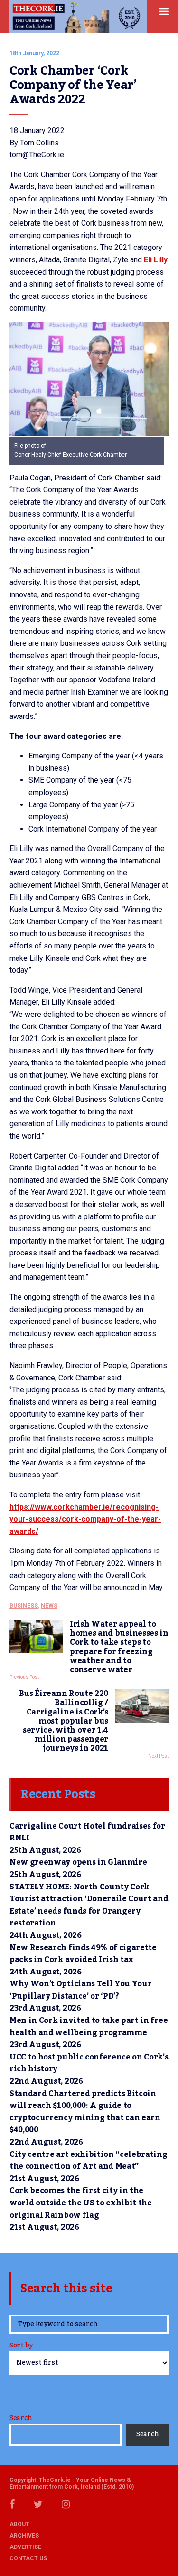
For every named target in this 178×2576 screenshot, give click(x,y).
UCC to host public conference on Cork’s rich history (89, 2063)
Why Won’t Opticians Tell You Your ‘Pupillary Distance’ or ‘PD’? (80, 1990)
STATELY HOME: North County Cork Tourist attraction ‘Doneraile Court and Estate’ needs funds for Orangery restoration (89, 1905)
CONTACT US (28, 2558)
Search (21, 2418)
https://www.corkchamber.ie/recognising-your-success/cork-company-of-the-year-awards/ (85, 1519)
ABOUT (19, 2524)
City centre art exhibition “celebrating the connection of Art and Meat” (89, 2161)
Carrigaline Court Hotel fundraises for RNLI (87, 1832)
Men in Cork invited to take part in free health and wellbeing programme (89, 2027)
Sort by (21, 2346)
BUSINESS (24, 1606)
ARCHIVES (24, 2536)
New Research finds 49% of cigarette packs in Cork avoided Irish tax (83, 1954)
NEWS (49, 1606)
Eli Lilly (156, 260)
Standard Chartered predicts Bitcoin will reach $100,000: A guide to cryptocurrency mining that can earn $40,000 (85, 2112)
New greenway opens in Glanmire (78, 1862)
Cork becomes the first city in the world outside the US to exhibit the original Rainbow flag (81, 2203)
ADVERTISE (25, 2547)
